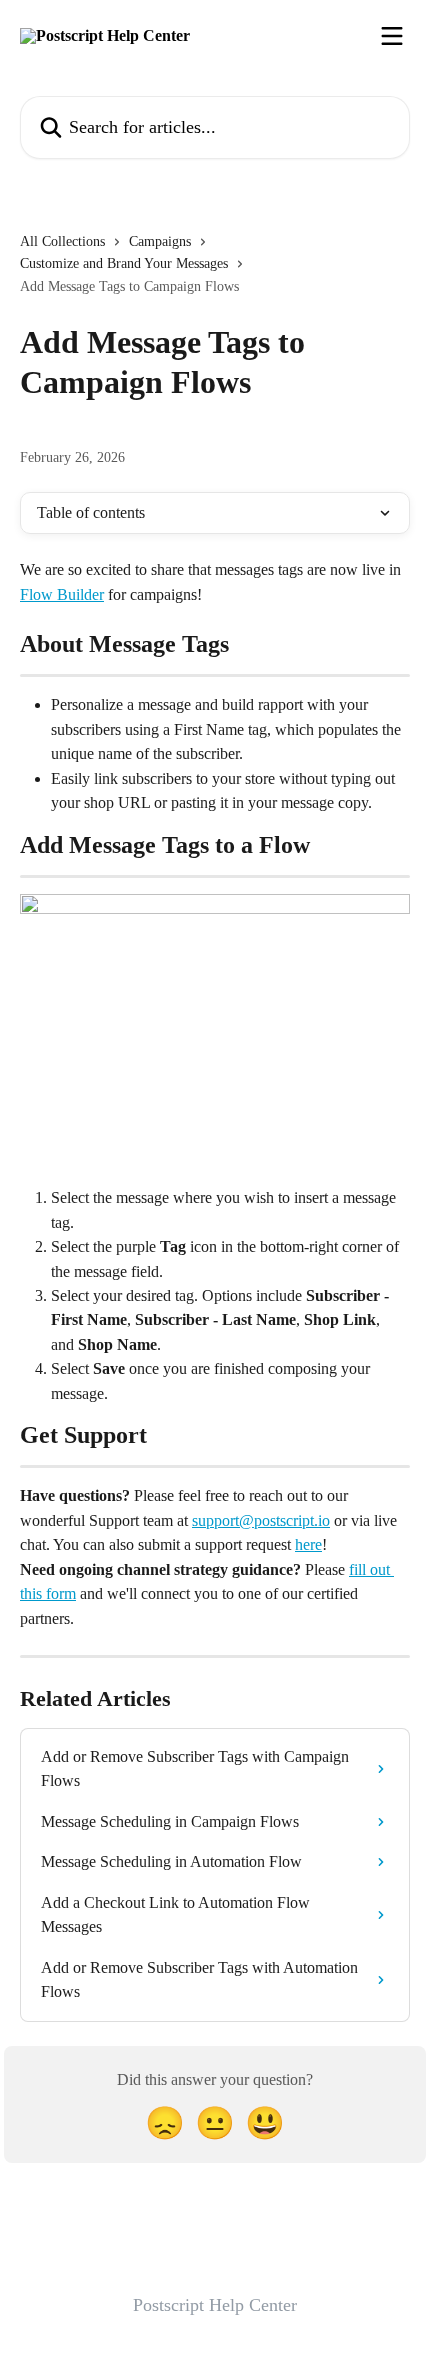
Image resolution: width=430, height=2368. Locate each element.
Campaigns (160, 241)
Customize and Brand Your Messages (124, 263)
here (308, 1544)
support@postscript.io (261, 1520)
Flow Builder (62, 594)
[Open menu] (392, 36)
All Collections (62, 241)
